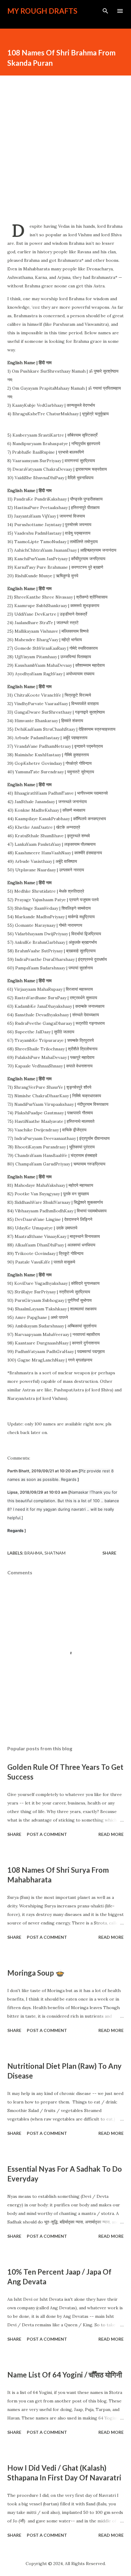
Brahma (34, 1553)
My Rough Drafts (42, 11)
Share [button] (109, 1553)
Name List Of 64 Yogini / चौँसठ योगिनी (65, 2375)
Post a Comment (47, 1834)
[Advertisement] (65, 147)
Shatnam (55, 1553)
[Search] (105, 11)
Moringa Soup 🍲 (36, 1973)
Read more (111, 1834)
